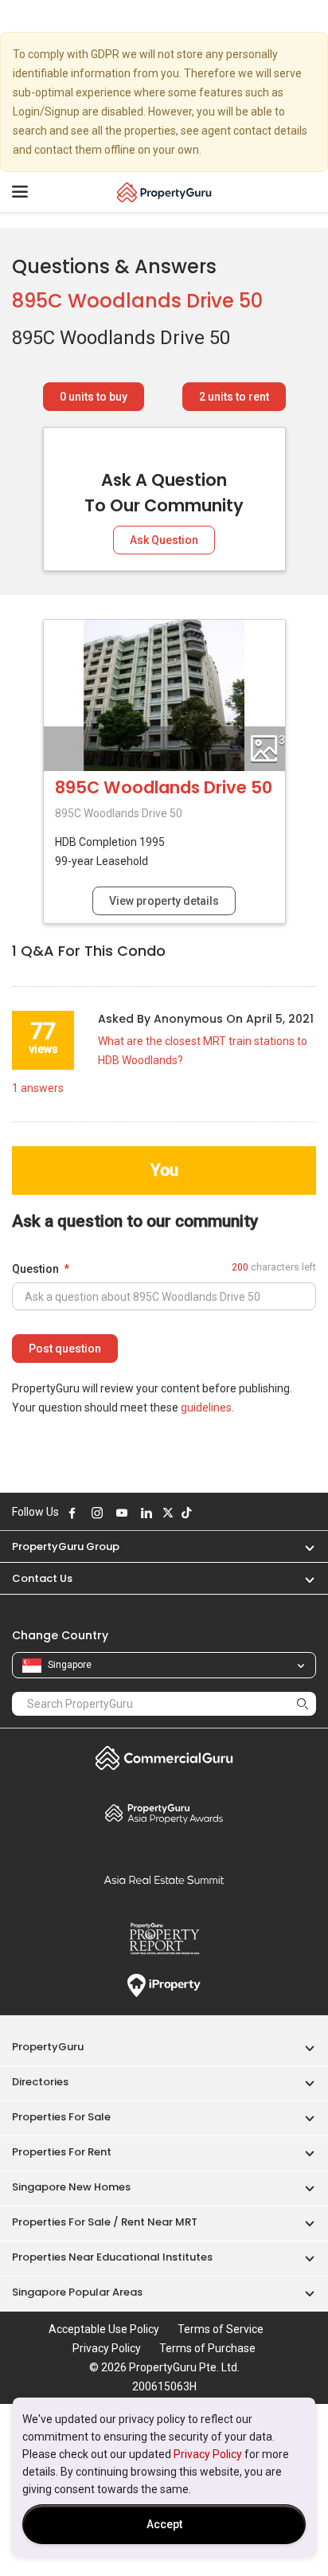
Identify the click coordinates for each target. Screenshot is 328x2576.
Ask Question (164, 540)
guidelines (206, 1407)
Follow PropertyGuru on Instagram (97, 1513)
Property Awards (164, 1813)
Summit (164, 1880)
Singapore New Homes (71, 2187)
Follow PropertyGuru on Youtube (122, 1513)
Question (35, 1269)
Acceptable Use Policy (104, 2329)
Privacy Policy (208, 2454)
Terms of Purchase (207, 2348)
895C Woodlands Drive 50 (137, 301)
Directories (40, 2082)
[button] (302, 1546)
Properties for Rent (62, 2152)
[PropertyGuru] (164, 192)
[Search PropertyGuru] (303, 1703)
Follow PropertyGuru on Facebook (72, 1513)
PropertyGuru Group (66, 1546)
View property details (164, 901)
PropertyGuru (48, 2047)
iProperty (164, 1986)
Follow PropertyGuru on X (168, 1513)
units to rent (234, 397)
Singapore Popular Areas (77, 2292)
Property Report (164, 1939)
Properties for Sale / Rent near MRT (105, 2222)
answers (38, 1088)
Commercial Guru (164, 1758)
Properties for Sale (61, 2117)
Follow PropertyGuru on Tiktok (186, 1513)
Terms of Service (221, 2329)
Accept (164, 2524)
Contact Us (42, 1578)
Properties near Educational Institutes (112, 2257)
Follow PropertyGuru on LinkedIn (146, 1513)
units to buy (94, 397)
